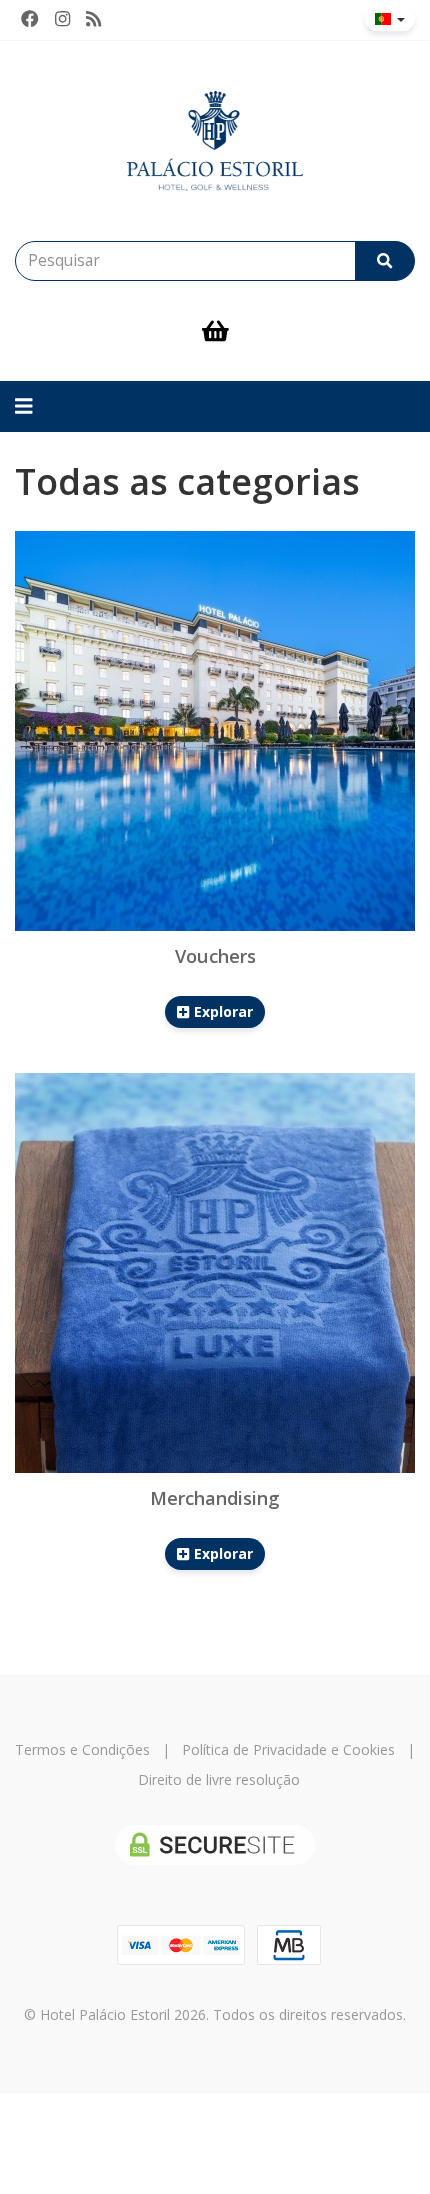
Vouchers (215, 956)
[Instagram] (62, 19)
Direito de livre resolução (219, 1779)
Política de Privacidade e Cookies (288, 1749)
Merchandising (215, 1498)
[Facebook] (30, 19)
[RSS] (93, 19)
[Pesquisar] (385, 261)
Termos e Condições (82, 1749)
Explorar (221, 1011)
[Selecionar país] (390, 19)
